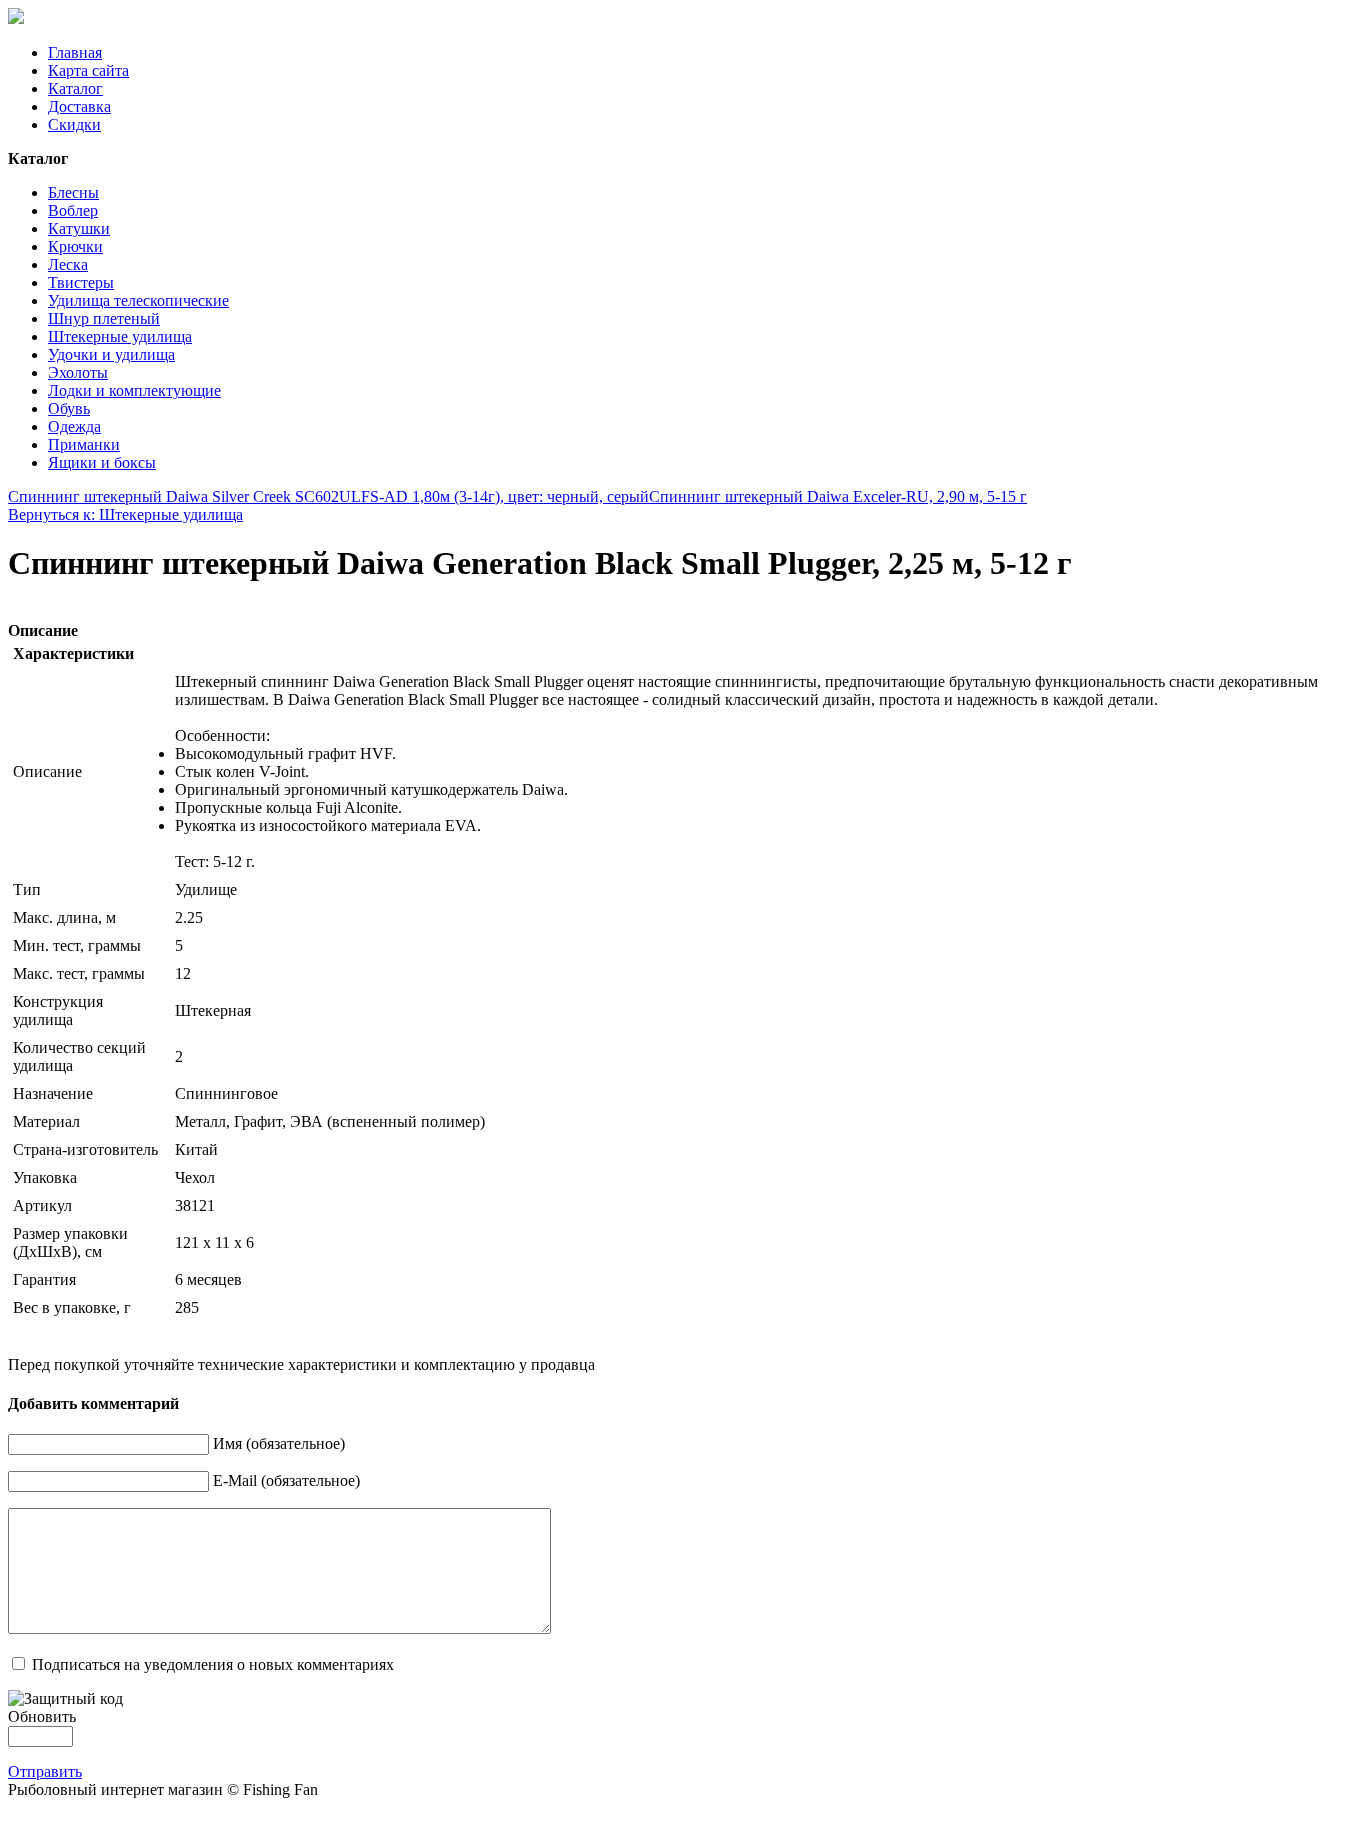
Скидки (74, 124)
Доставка (79, 106)
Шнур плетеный (104, 318)
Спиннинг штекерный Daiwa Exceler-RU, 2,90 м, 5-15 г (838, 496)
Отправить (45, 1771)
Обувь (69, 408)
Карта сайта (88, 70)
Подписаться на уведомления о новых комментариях (213, 1664)
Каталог (75, 88)
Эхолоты (78, 372)
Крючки (75, 246)
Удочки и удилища (111, 354)
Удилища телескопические (138, 300)
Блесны (73, 192)
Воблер (73, 210)
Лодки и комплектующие (134, 390)
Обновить (42, 1716)
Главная (75, 52)
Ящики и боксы (102, 462)
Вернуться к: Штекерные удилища (125, 514)
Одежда (74, 426)
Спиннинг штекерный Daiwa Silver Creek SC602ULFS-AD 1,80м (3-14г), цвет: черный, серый (328, 496)
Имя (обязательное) (279, 1443)
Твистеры (81, 282)
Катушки (79, 228)
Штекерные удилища (120, 336)
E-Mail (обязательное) (286, 1480)
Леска (68, 264)
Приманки (84, 444)
